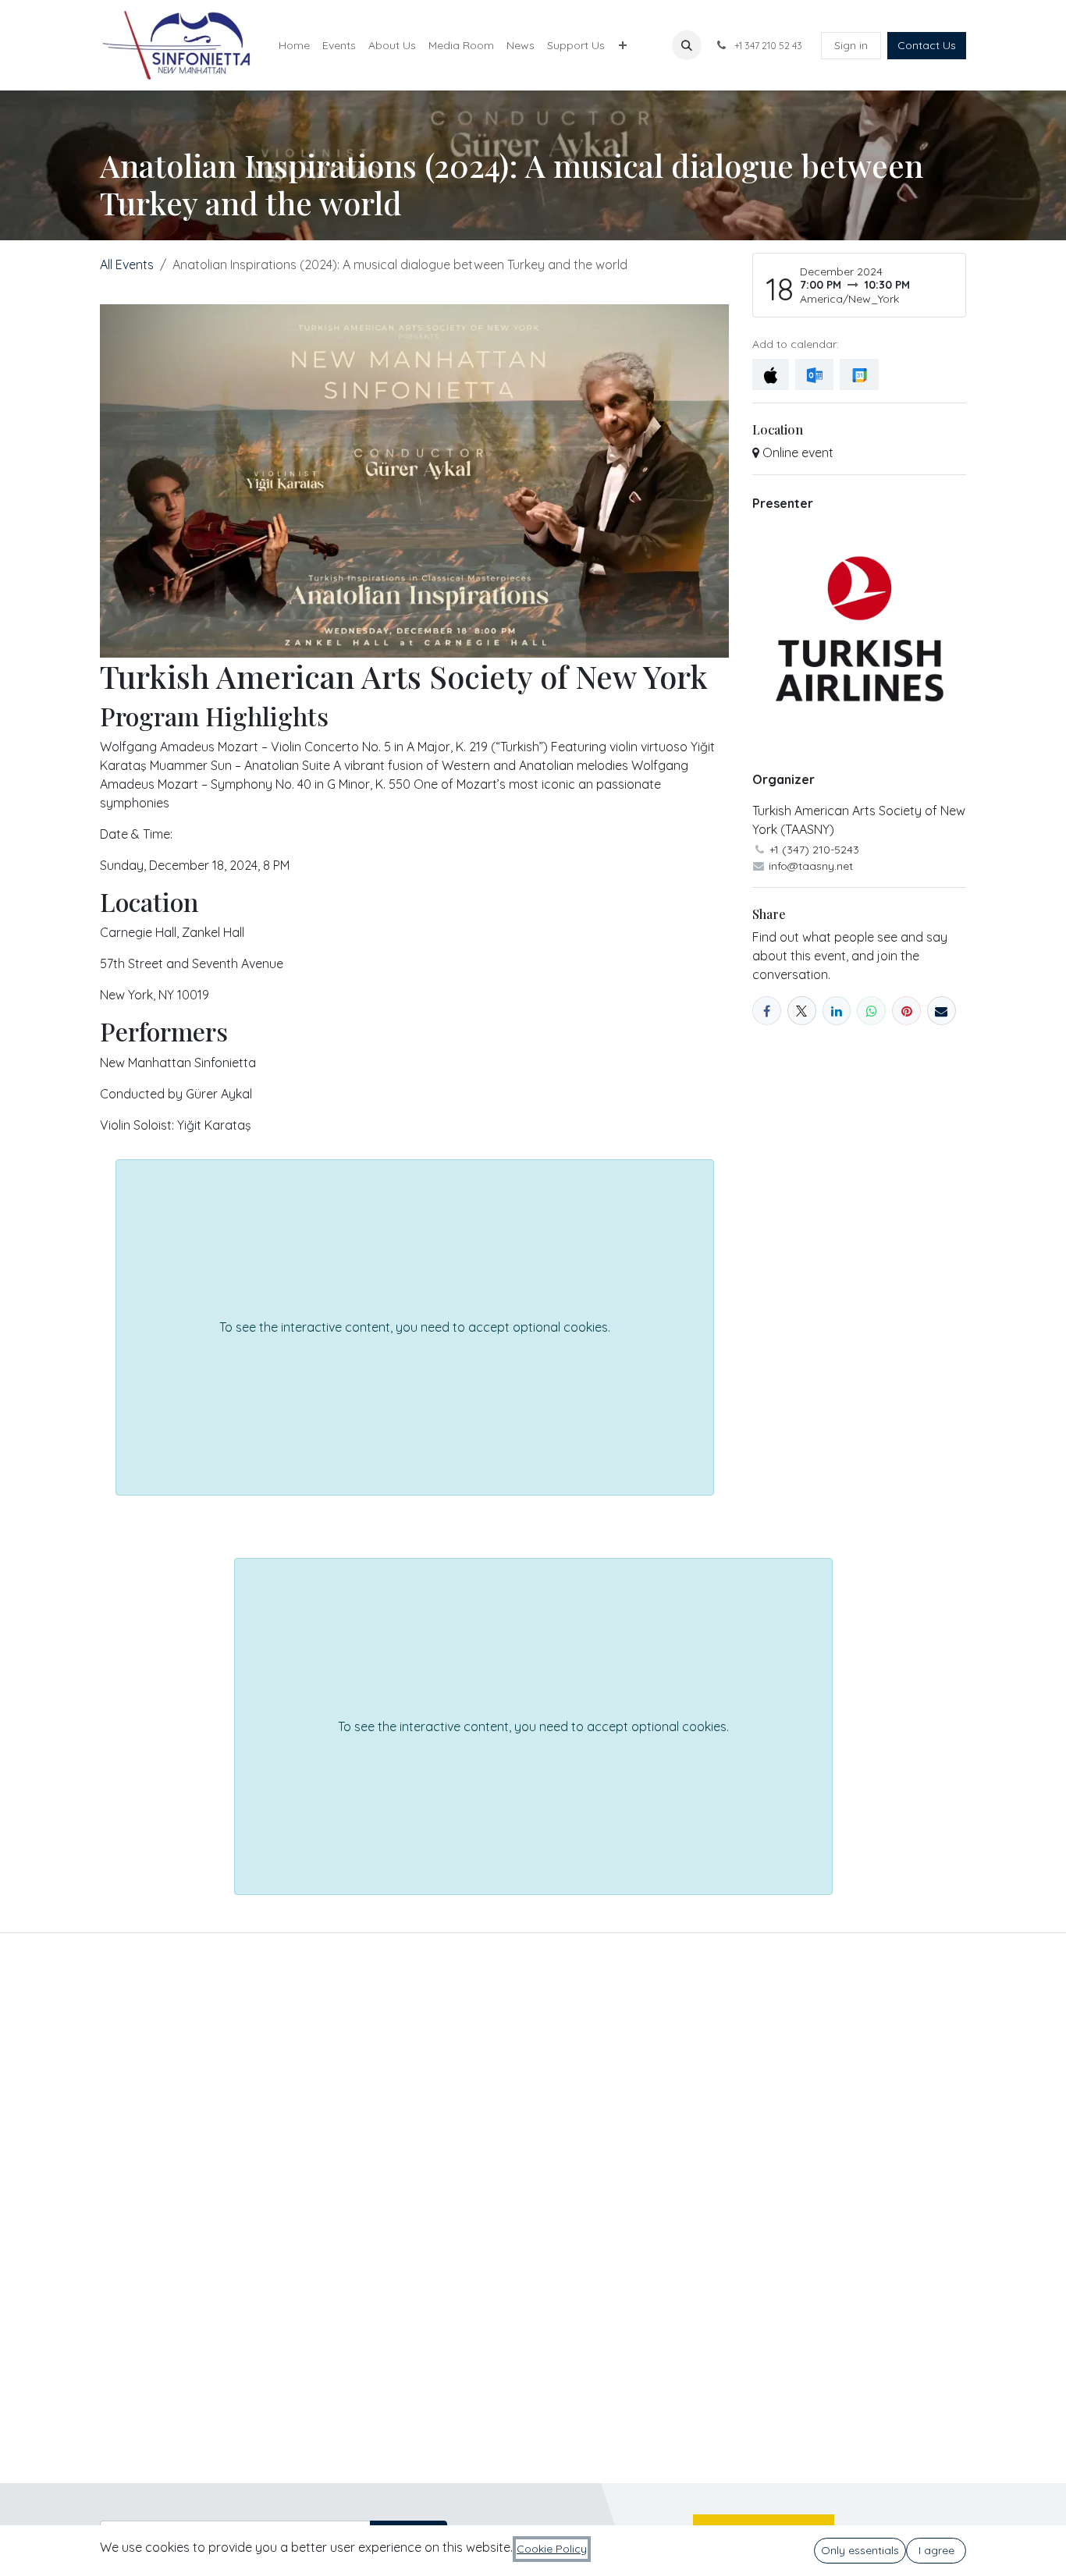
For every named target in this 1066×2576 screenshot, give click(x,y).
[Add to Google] (859, 374)
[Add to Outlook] (814, 374)
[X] (802, 1011)
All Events (127, 264)
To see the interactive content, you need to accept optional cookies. (415, 1327)
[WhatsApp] (871, 1011)
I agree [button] (936, 2550)
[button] (687, 45)
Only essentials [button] (860, 2550)
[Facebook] (767, 1011)
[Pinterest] (906, 1011)
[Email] (942, 1011)
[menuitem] (294, 46)
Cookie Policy (552, 2549)
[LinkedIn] (837, 1011)
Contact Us (927, 45)
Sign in (851, 45)
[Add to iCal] (771, 374)
